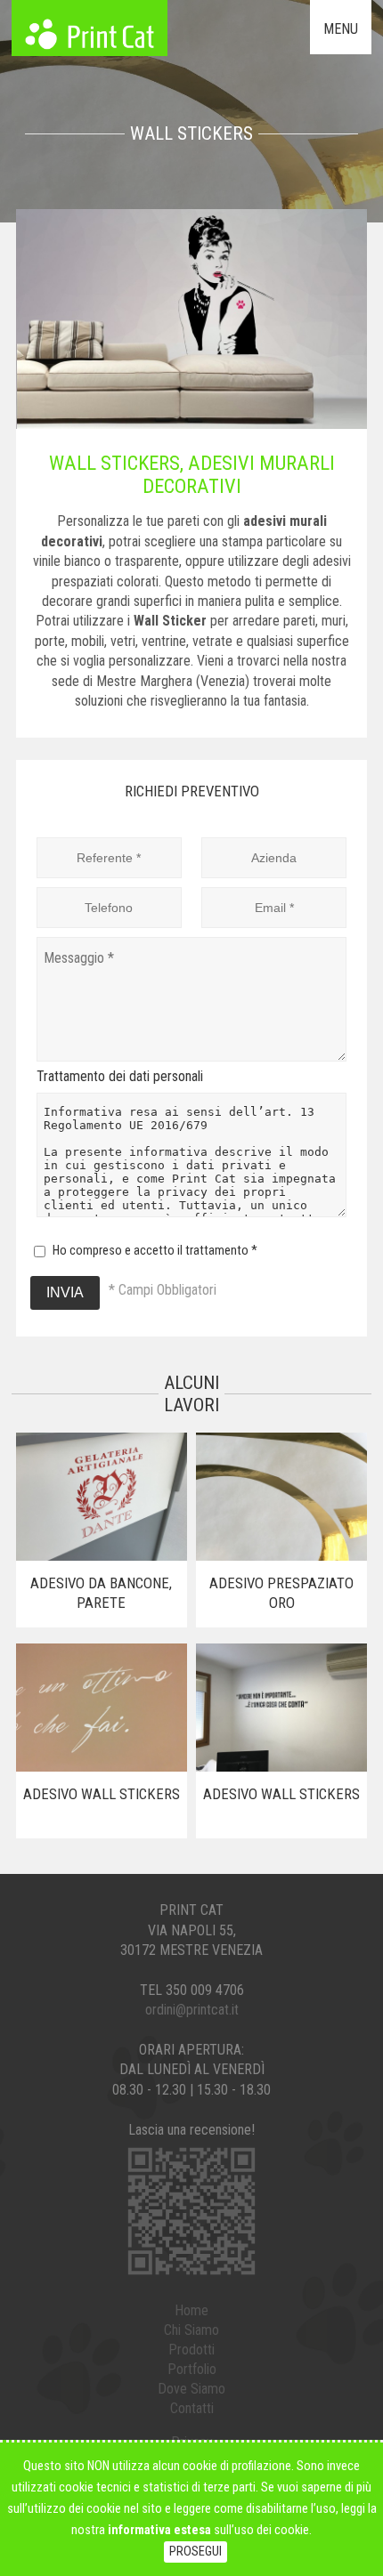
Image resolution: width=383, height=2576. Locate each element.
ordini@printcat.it (192, 2010)
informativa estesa (159, 2530)
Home (191, 2310)
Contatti (192, 2408)
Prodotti (191, 2350)
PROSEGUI (196, 2552)
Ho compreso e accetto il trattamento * (155, 1251)
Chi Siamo (191, 2330)
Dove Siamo (191, 2389)
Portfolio (192, 2369)
